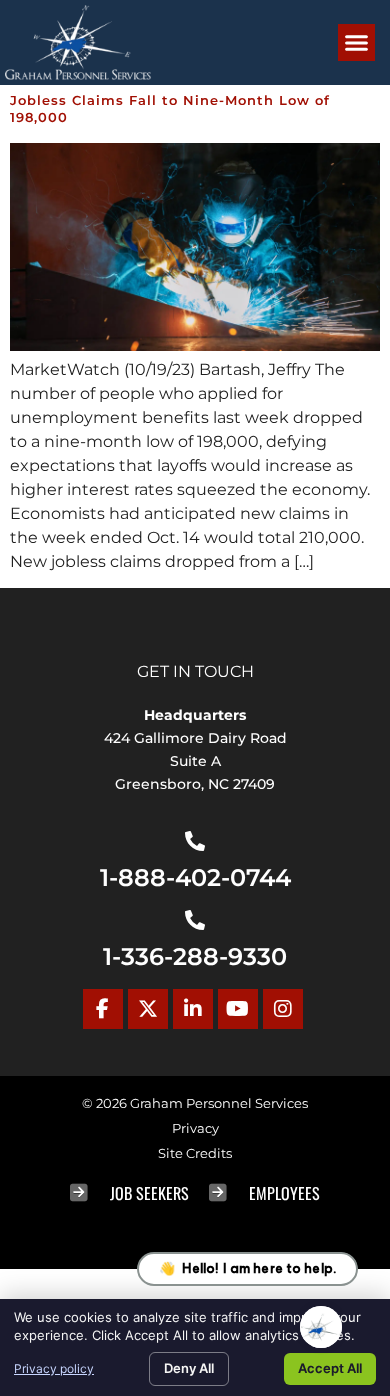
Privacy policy (54, 1368)
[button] (357, 43)
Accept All (330, 1368)
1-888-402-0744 (195, 877)
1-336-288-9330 (195, 956)
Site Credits (195, 1153)
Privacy (195, 1128)
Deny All (189, 1368)
